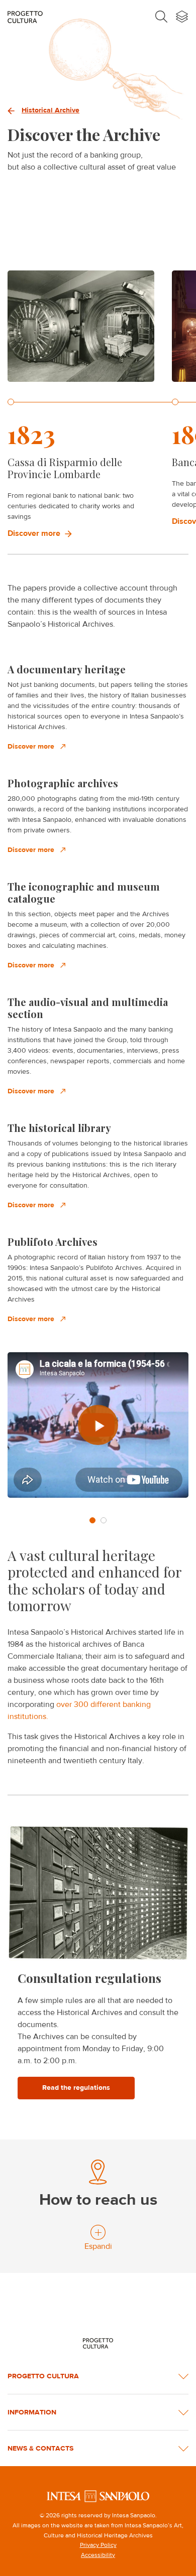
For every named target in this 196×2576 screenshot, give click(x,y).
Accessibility (98, 2555)
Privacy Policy (98, 2545)
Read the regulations (76, 2088)
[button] (92, 1520)
